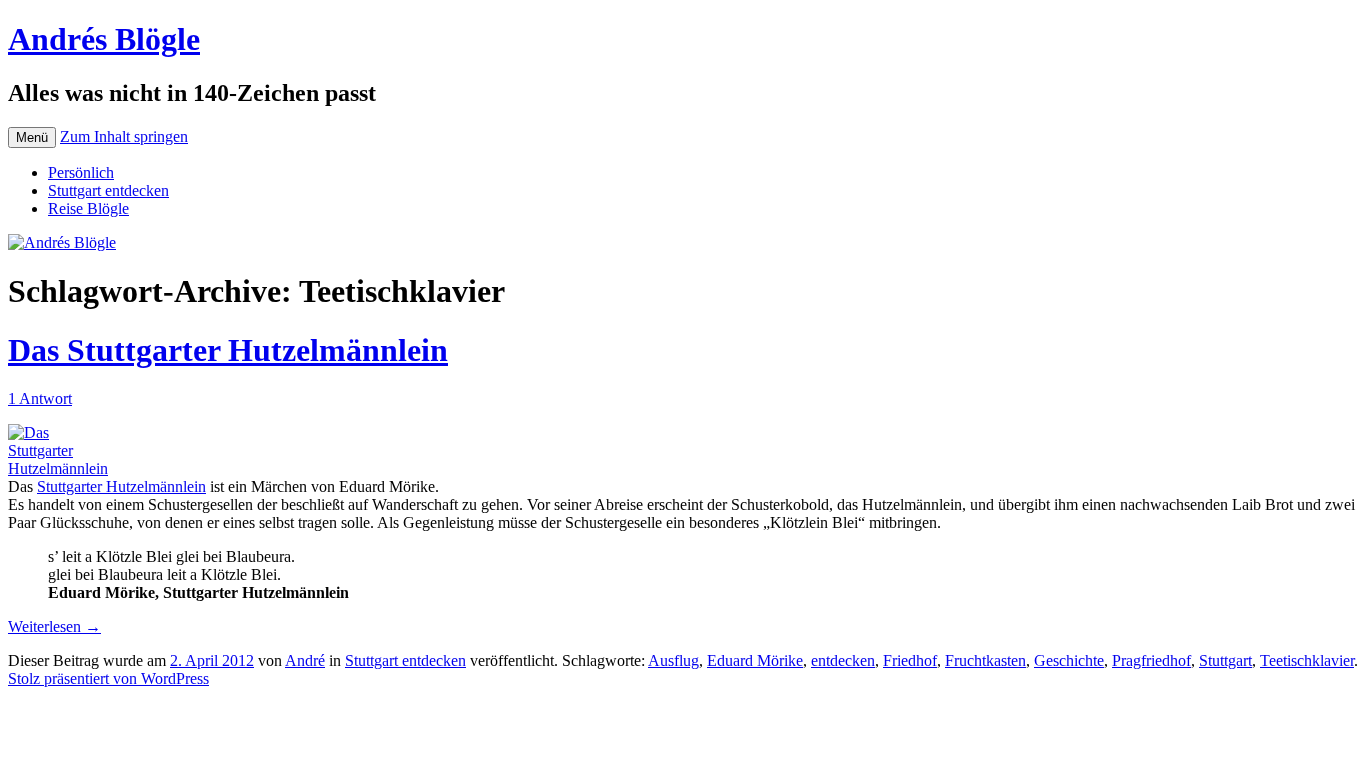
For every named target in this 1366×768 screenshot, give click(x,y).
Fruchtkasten (985, 660)
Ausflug (673, 660)
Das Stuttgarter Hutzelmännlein (228, 350)
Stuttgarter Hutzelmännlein (121, 486)
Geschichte (1069, 660)
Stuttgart (1225, 660)
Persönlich (81, 172)
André (305, 660)
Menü (32, 137)
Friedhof (910, 660)
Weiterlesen (54, 626)
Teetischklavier (1307, 660)
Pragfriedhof (1151, 660)
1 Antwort (40, 398)
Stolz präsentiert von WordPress (108, 678)
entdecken (843, 660)
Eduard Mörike (755, 660)
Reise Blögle (88, 208)
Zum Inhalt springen (124, 136)
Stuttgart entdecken (108, 190)
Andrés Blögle (104, 39)
